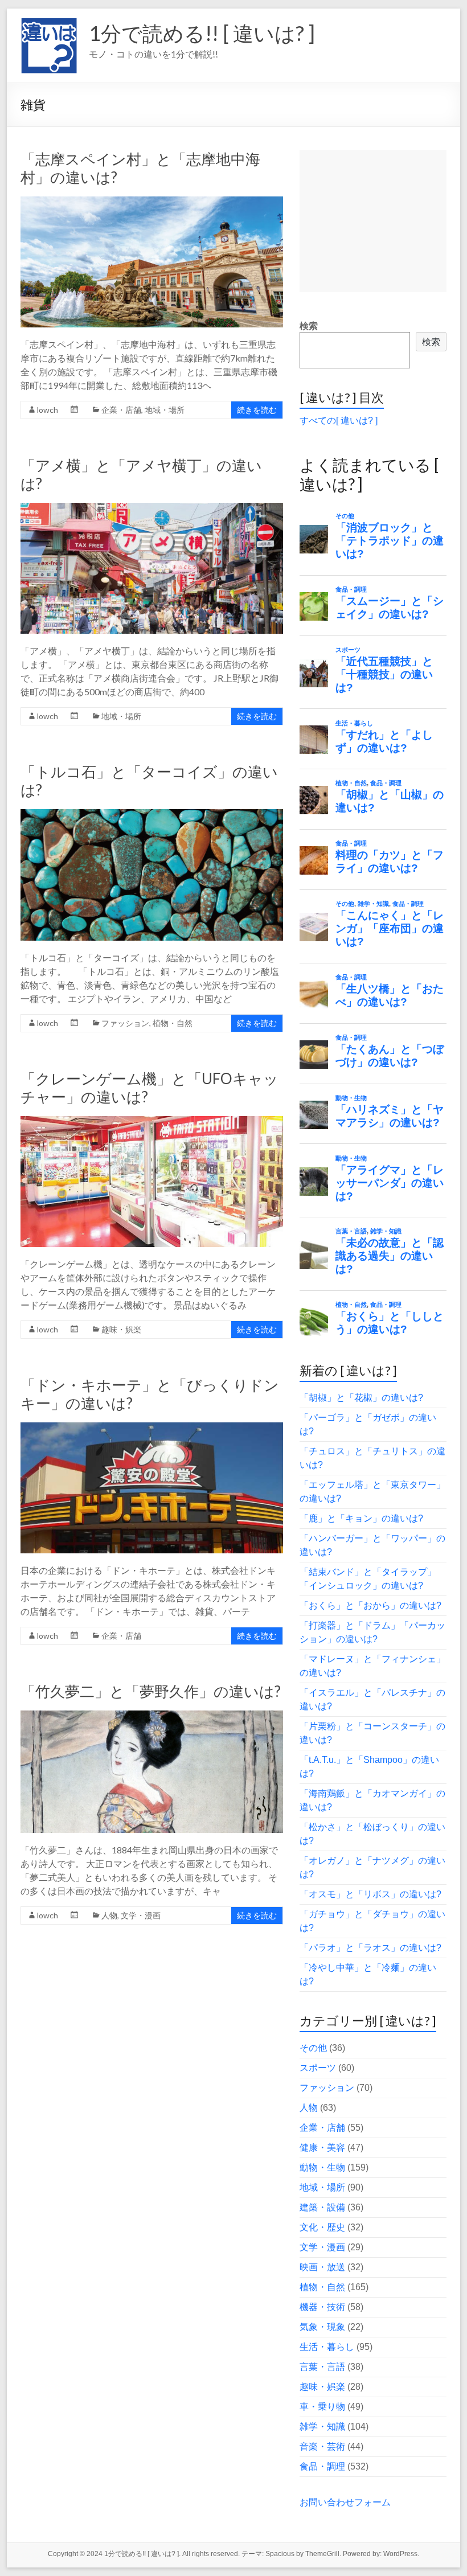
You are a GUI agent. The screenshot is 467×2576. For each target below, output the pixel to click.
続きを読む (257, 410)
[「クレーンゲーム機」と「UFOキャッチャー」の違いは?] (151, 1121)
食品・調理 (322, 2466)
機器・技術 (322, 2307)
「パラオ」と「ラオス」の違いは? (370, 1948)
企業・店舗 (121, 410)
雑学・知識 (322, 2427)
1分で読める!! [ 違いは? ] (202, 33)
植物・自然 (173, 1023)
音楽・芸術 (322, 2446)
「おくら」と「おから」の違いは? (370, 1605)
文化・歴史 (322, 2227)
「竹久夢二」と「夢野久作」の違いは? (151, 1691)
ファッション (125, 1023)
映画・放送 (322, 2267)
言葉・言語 (322, 2367)
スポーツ (318, 2068)
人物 (109, 1915)
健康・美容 (322, 2148)
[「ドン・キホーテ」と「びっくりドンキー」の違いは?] (151, 1428)
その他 (313, 2048)
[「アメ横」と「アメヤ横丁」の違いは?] (151, 508)
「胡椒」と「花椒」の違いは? (361, 1398)
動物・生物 (322, 2167)
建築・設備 (322, 2207)
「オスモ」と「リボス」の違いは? (370, 1894)
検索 (309, 326)
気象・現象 (322, 2327)
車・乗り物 (322, 2407)
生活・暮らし (327, 2347)
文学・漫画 (141, 1915)
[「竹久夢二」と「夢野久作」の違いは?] (151, 1716)
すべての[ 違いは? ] (339, 421)
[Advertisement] (373, 221)
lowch (48, 410)
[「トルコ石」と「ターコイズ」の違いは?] (151, 815)
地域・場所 (165, 410)
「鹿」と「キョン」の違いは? (361, 1518)
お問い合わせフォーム (345, 2502)
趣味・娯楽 (121, 1329)
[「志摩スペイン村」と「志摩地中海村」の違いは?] (151, 202)
